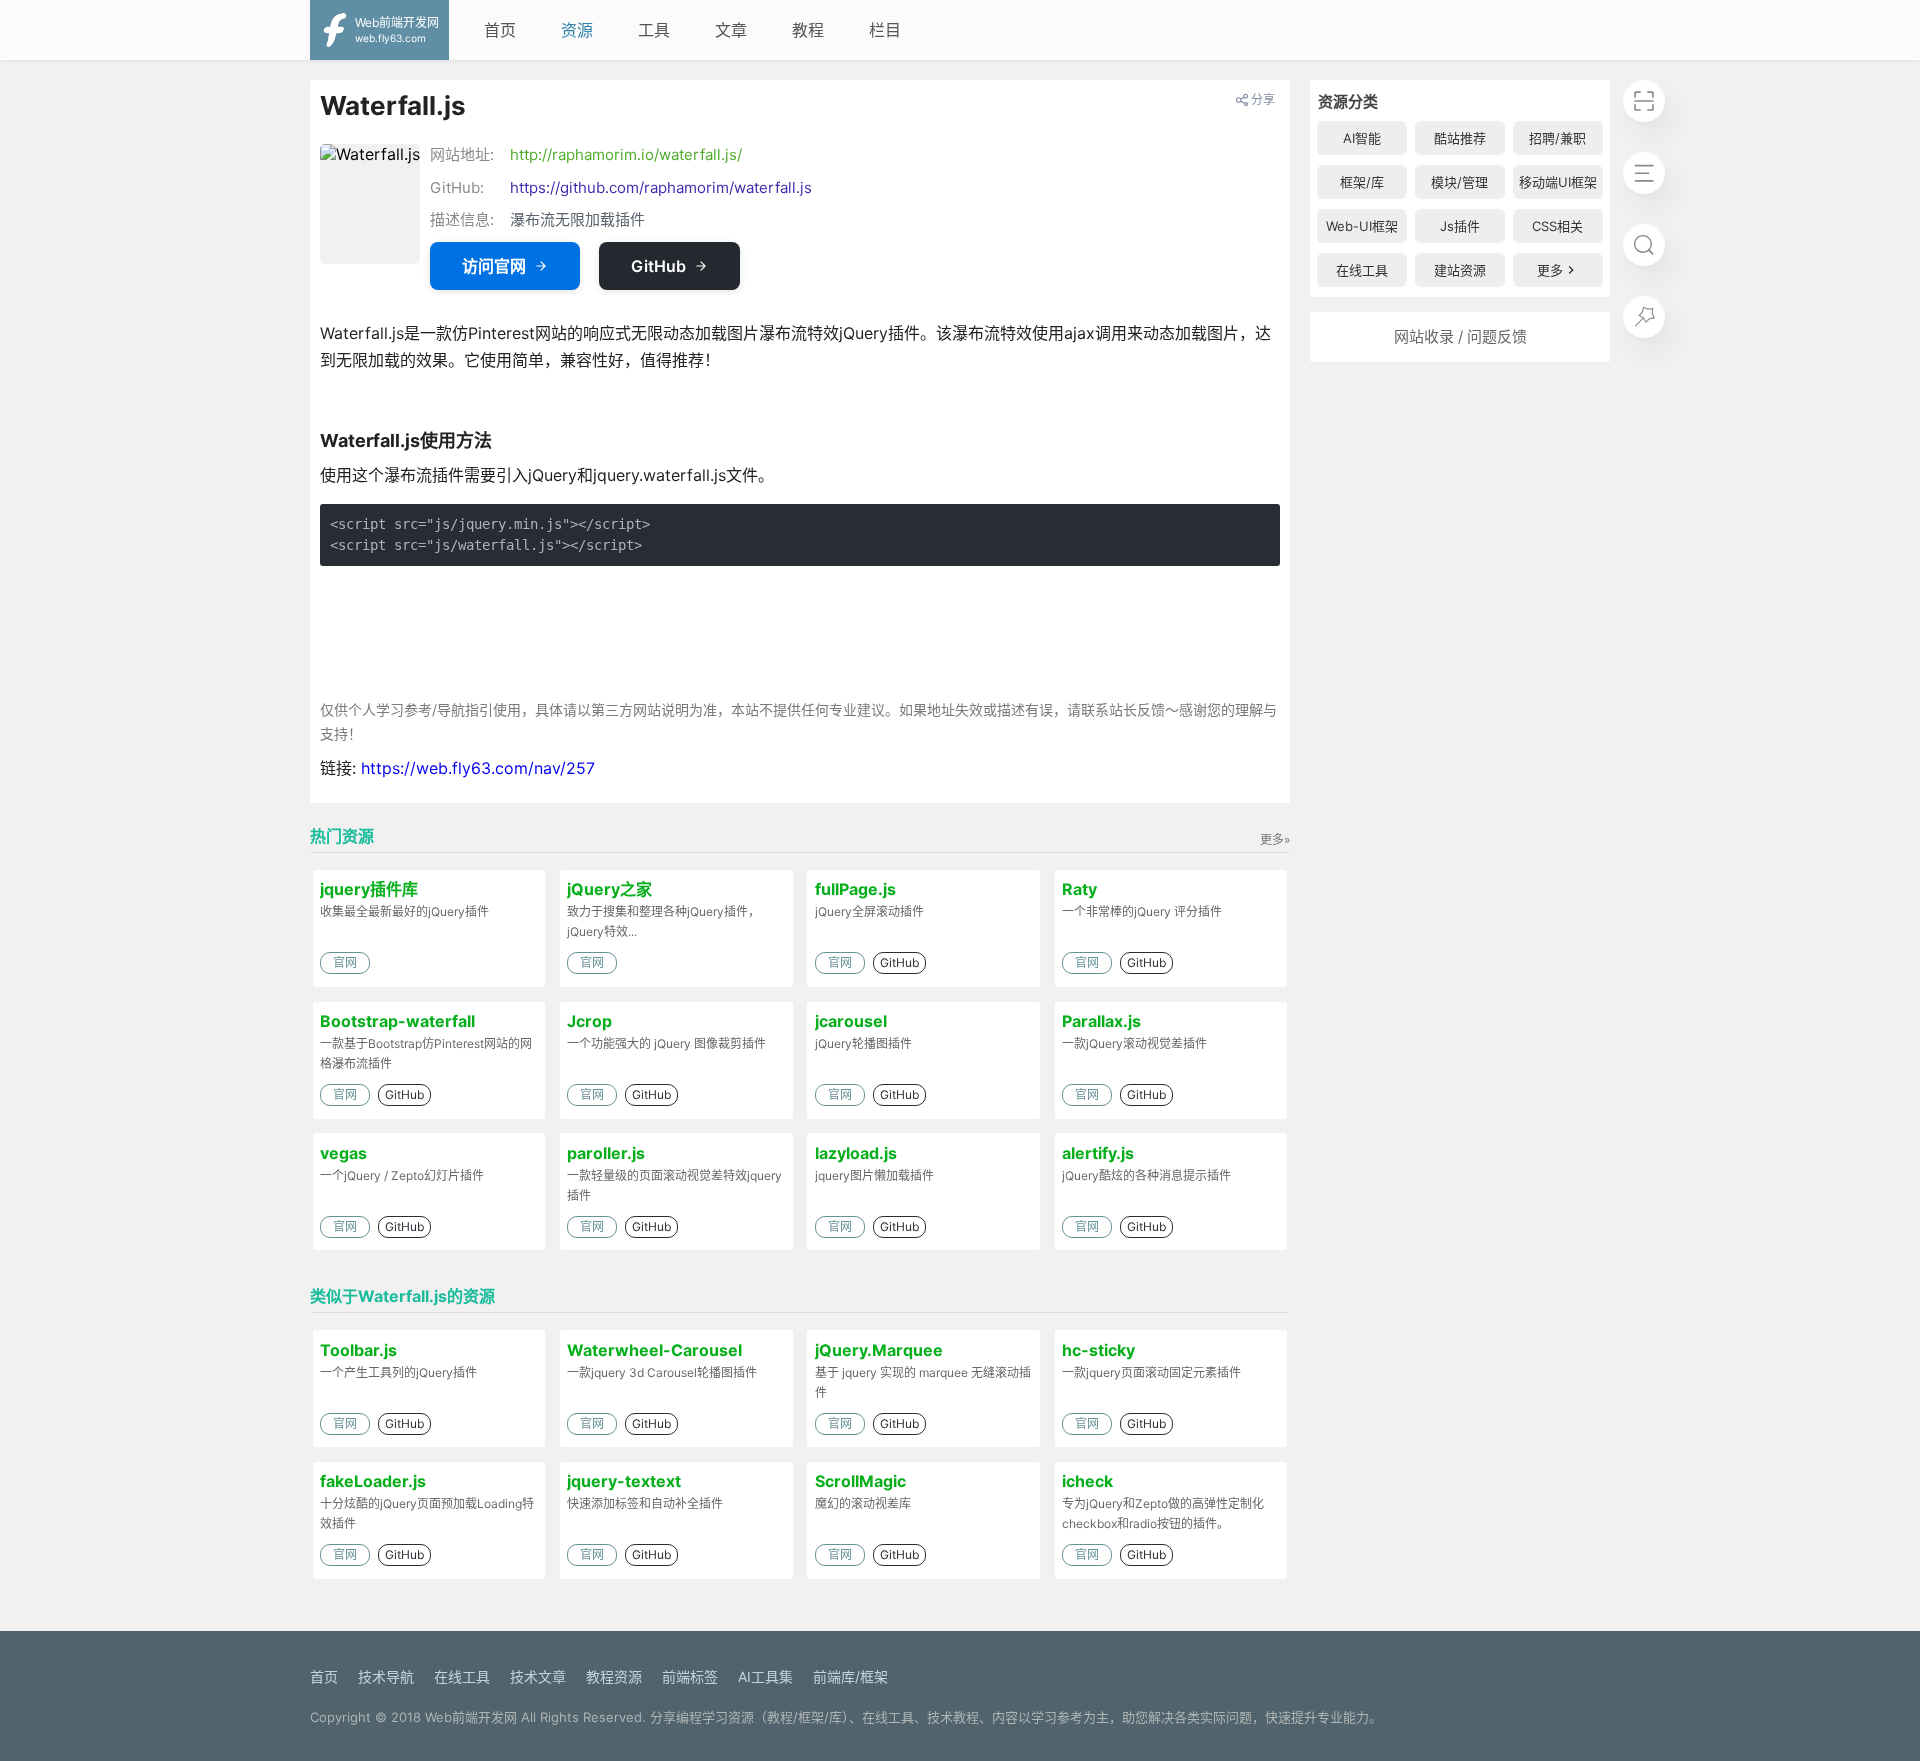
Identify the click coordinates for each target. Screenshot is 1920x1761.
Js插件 (1460, 226)
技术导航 (386, 1676)
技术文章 (538, 1676)
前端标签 (690, 1676)
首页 (500, 30)
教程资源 (614, 1676)
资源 (577, 30)
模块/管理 (1459, 182)
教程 (808, 30)
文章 (731, 30)
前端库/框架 (850, 1676)
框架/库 (1362, 182)
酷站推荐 (1460, 138)
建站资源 (1460, 270)
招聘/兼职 (1557, 138)
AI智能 (1362, 138)
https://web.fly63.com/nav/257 (478, 768)
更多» (1275, 839)
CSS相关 (1557, 226)
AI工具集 (765, 1676)
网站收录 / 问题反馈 (1460, 336)
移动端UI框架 (1558, 182)
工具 (654, 30)
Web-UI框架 (1362, 226)
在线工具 (1362, 270)
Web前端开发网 (471, 1717)
